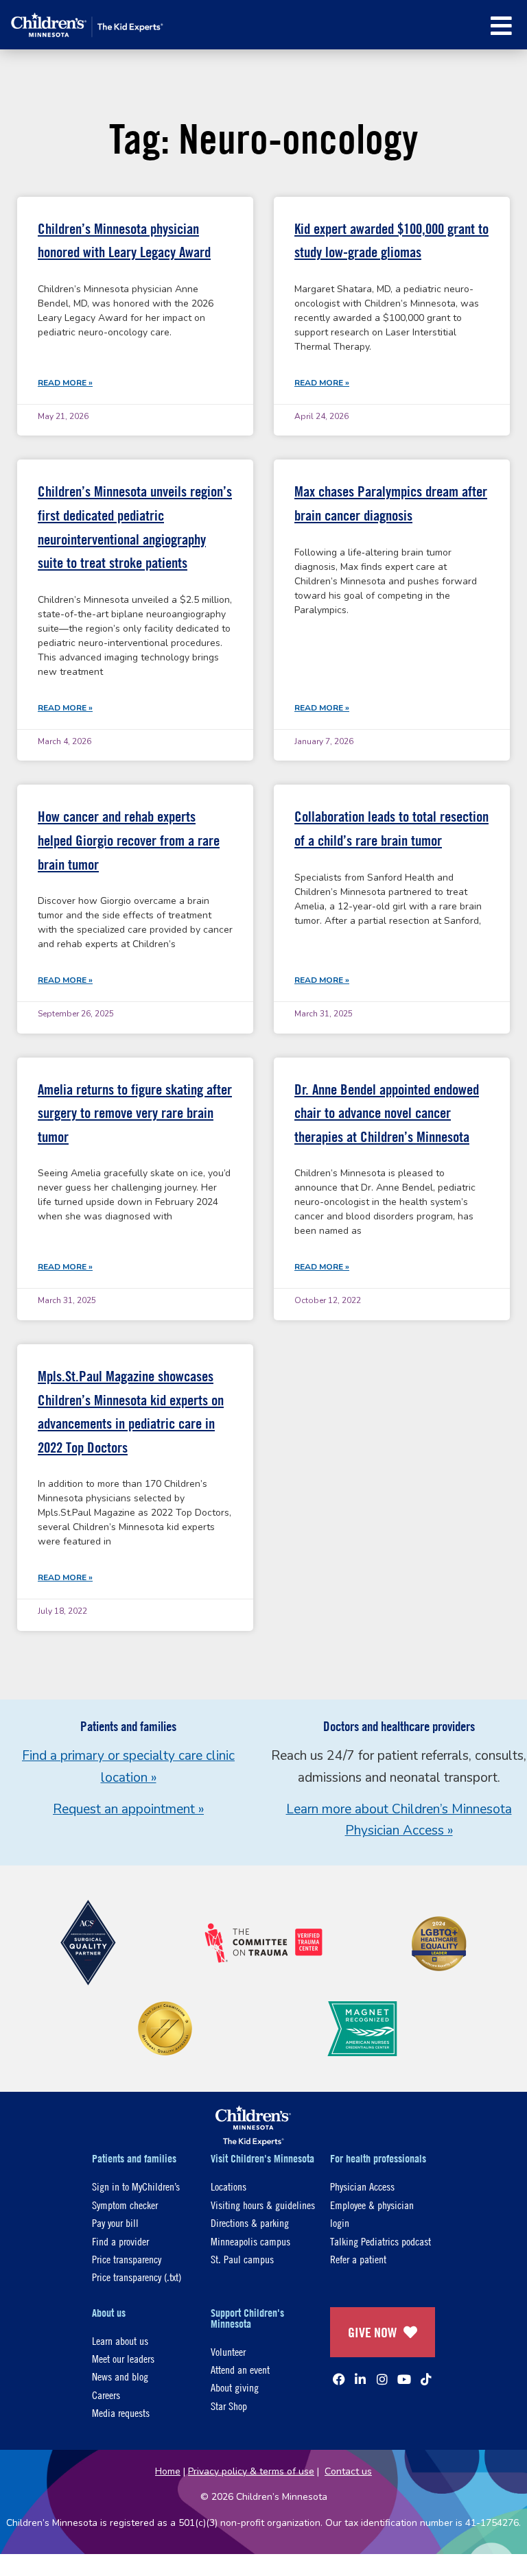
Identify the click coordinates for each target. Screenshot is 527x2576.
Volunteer (228, 2351)
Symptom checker (125, 2205)
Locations (229, 2186)
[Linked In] (360, 2379)
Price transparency (127, 2259)
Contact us (348, 2471)
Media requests (121, 2412)
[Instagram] (382, 2379)
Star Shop (229, 2406)
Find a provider (120, 2241)
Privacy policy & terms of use (251, 2471)
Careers (106, 2395)
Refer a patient (358, 2259)
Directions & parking (250, 2222)
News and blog (120, 2376)
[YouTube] (404, 2379)
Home (168, 2471)
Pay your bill (115, 2222)
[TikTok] (426, 2379)
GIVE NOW (372, 2332)
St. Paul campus (242, 2259)
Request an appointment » (128, 1809)
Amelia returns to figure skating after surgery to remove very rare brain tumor (135, 1113)
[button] (501, 26)
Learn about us (120, 2340)
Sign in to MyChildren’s (136, 2186)
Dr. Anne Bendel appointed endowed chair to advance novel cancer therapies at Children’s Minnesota (387, 1113)
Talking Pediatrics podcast (380, 2241)
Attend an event (240, 2369)
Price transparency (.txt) (137, 2277)
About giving (235, 2387)
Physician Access (362, 2186)
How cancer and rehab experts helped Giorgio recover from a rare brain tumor (129, 840)
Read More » (65, 383)
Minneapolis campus (250, 2241)
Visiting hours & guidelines (263, 2205)
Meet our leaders (123, 2358)
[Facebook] (339, 2379)
